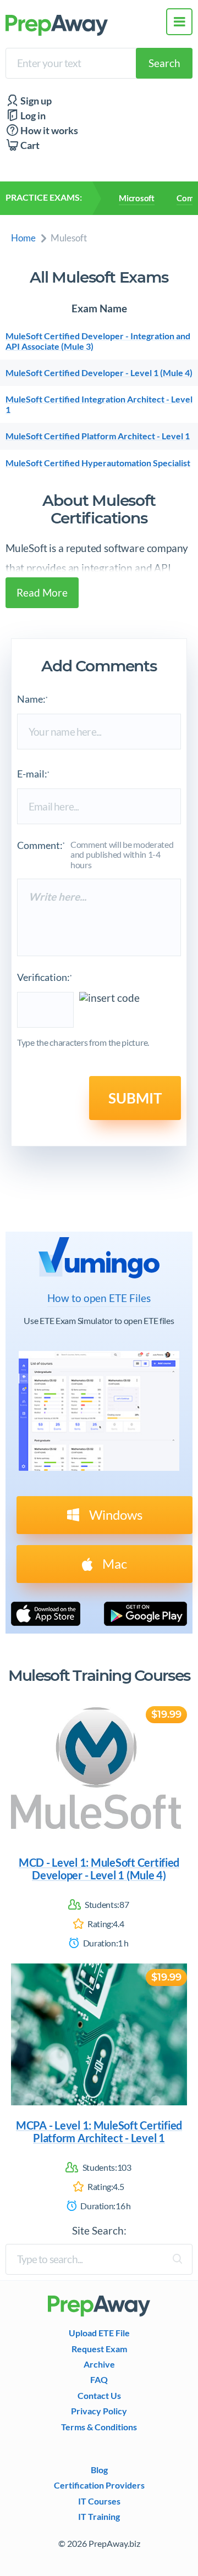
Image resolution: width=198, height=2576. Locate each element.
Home (23, 238)
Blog (99, 2470)
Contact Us (99, 2396)
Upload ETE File (99, 2333)
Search (164, 63)
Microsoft (137, 198)
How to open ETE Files (99, 1298)
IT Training (99, 2517)
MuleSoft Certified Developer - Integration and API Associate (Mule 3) (98, 341)
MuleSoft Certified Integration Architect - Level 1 (99, 404)
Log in (32, 116)
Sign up (35, 101)
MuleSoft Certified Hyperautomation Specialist (98, 463)
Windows (114, 1515)
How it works (48, 131)
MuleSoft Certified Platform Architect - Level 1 (98, 436)
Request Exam (99, 2349)
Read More (42, 592)
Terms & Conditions (99, 2427)
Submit (135, 1098)
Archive (99, 2364)
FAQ (99, 2380)
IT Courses (99, 2501)
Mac (113, 1563)
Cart (29, 145)
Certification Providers (99, 2485)
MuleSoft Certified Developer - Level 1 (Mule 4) (99, 373)
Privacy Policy (99, 2411)
